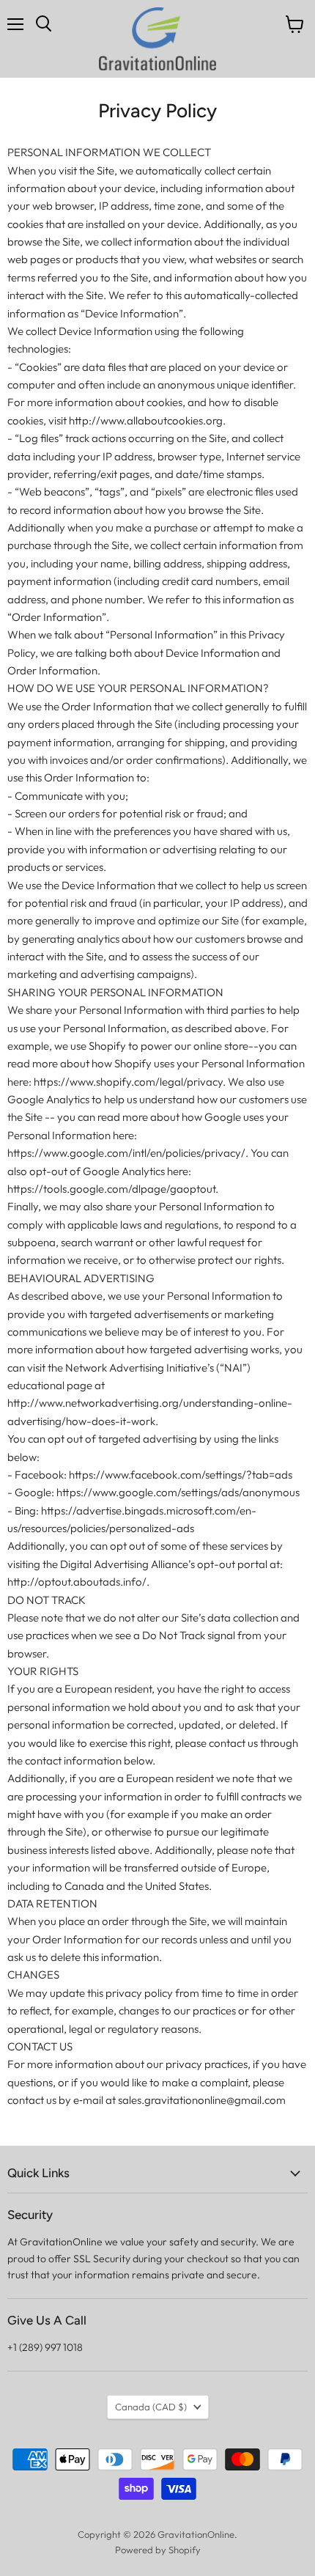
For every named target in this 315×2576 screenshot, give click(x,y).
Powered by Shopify (158, 2550)
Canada (151, 2407)
